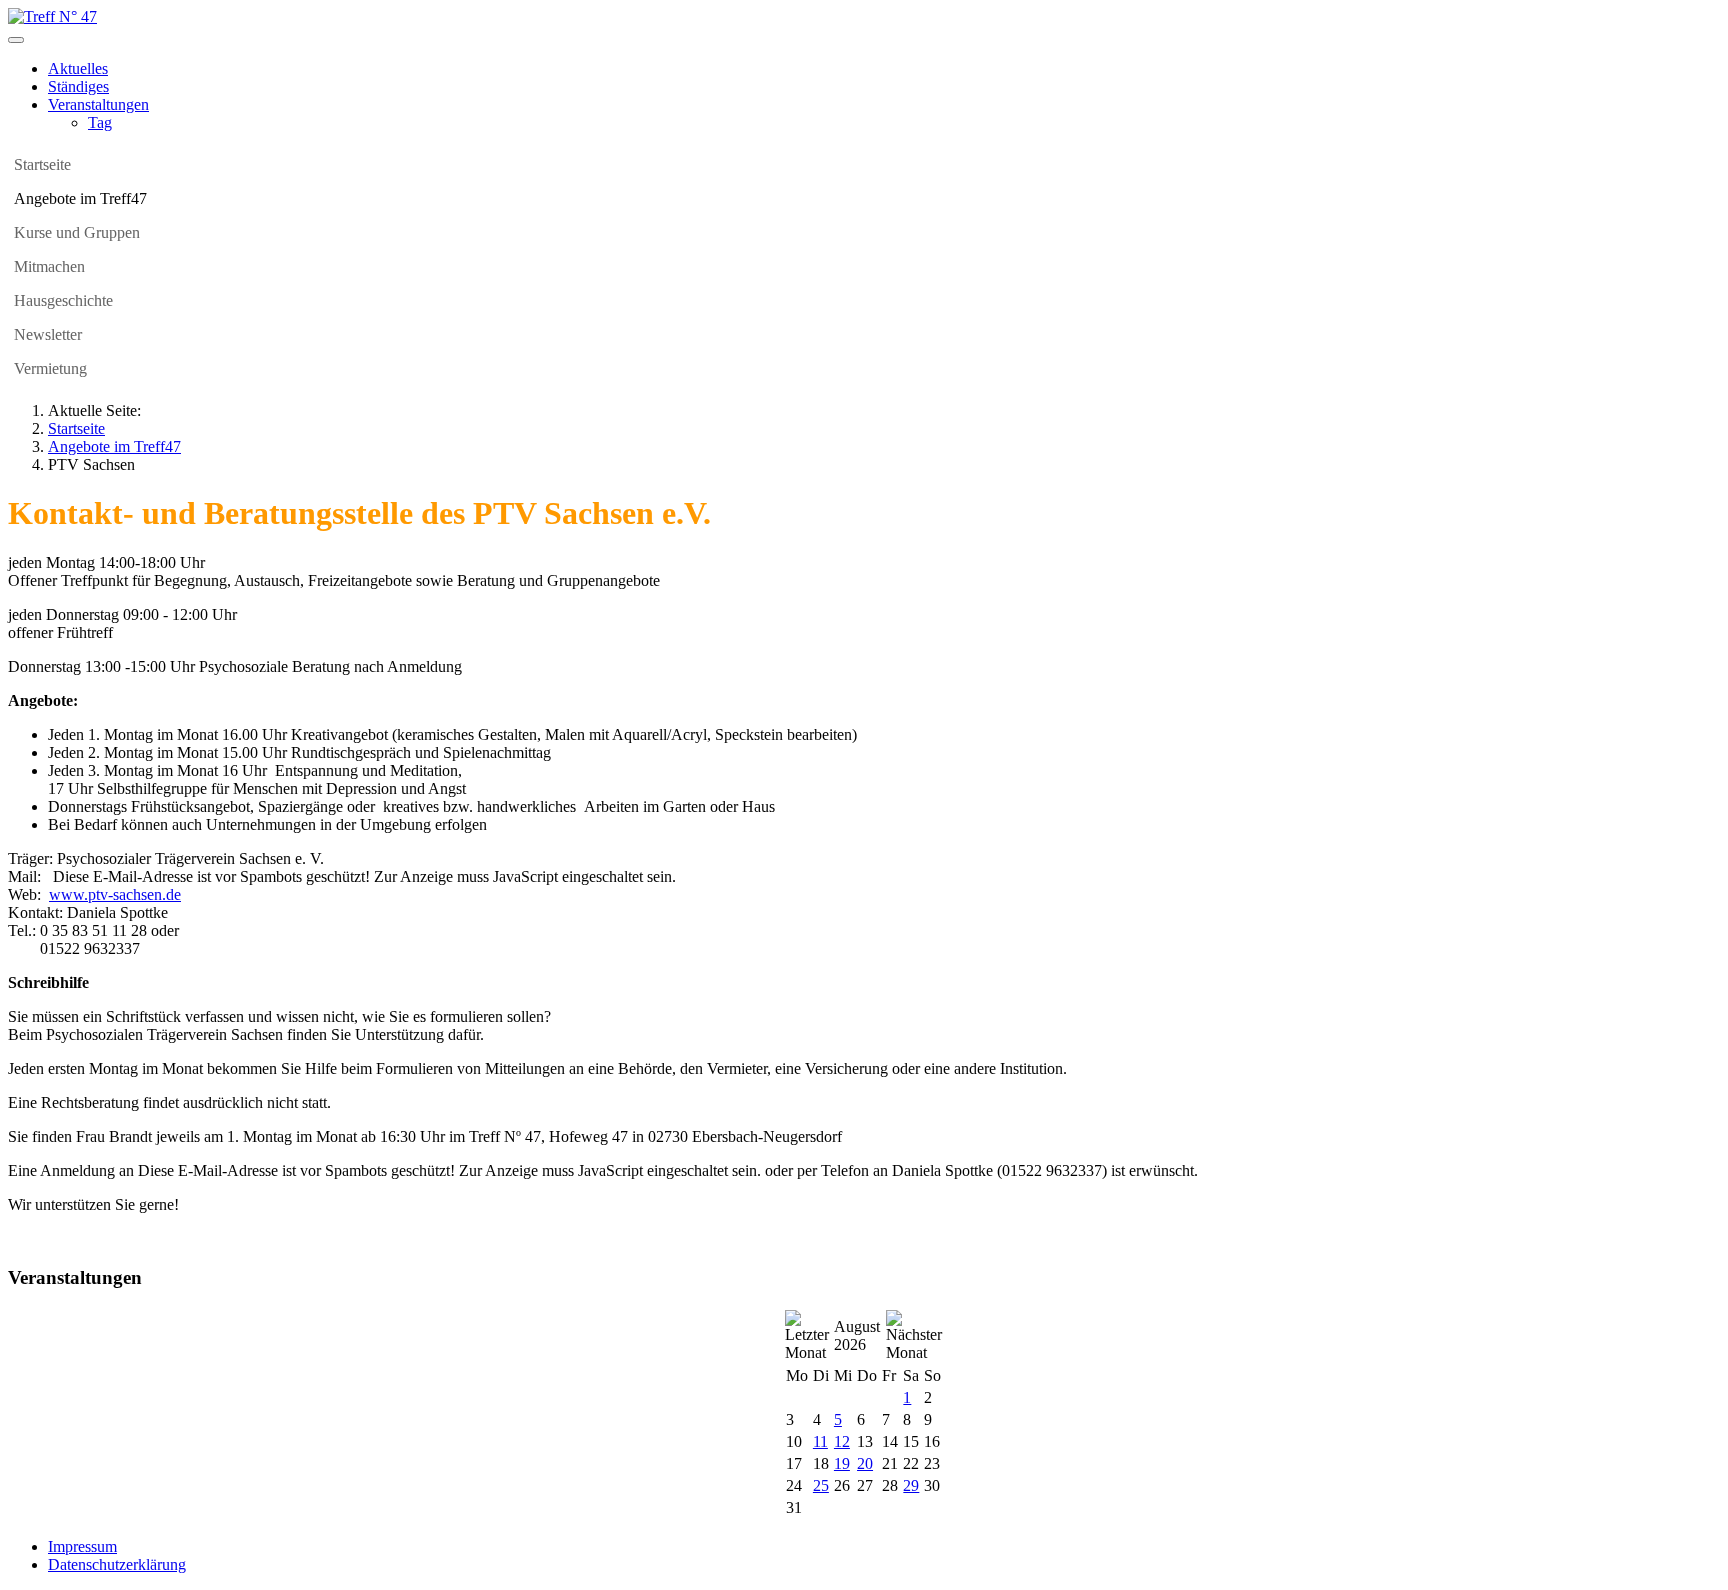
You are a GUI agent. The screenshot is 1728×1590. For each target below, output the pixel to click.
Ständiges (78, 86)
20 (865, 1463)
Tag (100, 122)
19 (842, 1463)
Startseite (42, 164)
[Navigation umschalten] (16, 40)
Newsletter (48, 334)
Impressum (82, 1546)
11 (820, 1441)
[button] (1705, 199)
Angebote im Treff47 (80, 198)
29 (911, 1485)
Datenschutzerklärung (117, 1564)
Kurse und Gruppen (77, 232)
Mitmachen (49, 266)
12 (842, 1441)
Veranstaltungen (98, 104)
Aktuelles (78, 68)
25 (821, 1485)
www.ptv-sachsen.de (115, 894)
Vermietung (50, 368)
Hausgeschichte (63, 300)
